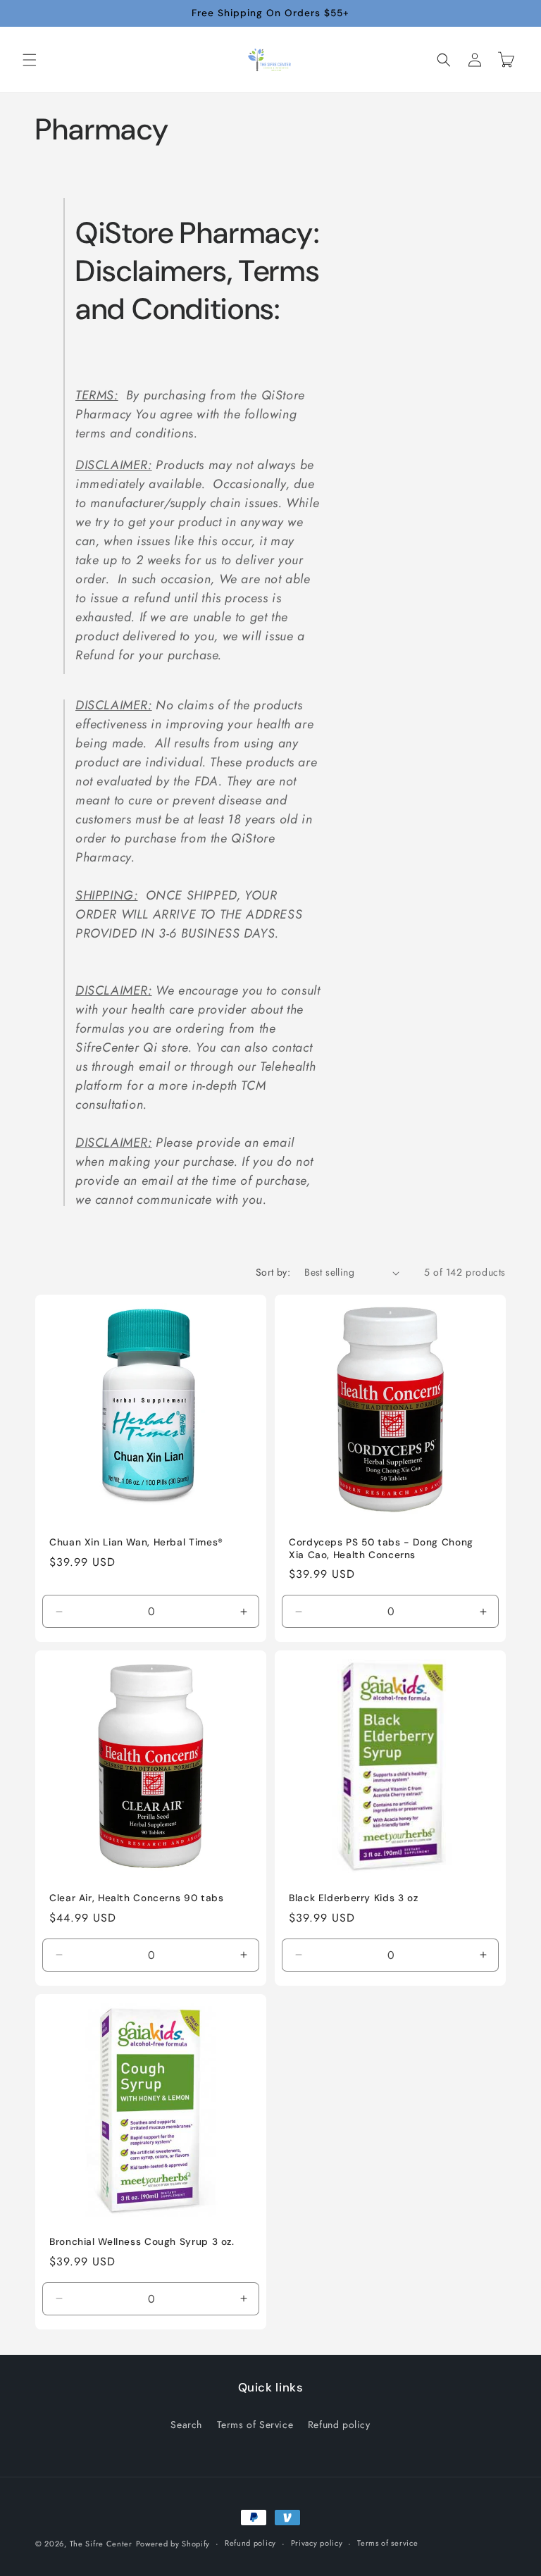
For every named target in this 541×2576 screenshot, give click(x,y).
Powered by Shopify (173, 2544)
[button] (30, 60)
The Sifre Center (101, 2544)
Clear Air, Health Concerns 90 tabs (136, 1898)
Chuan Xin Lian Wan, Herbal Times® (136, 1542)
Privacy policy (317, 2543)
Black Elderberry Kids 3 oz (353, 1898)
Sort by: (273, 1272)
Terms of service (387, 2543)
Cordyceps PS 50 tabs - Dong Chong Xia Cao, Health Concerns (381, 1549)
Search (186, 2425)
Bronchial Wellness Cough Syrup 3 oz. (142, 2242)
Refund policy (339, 2425)
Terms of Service (255, 2425)
